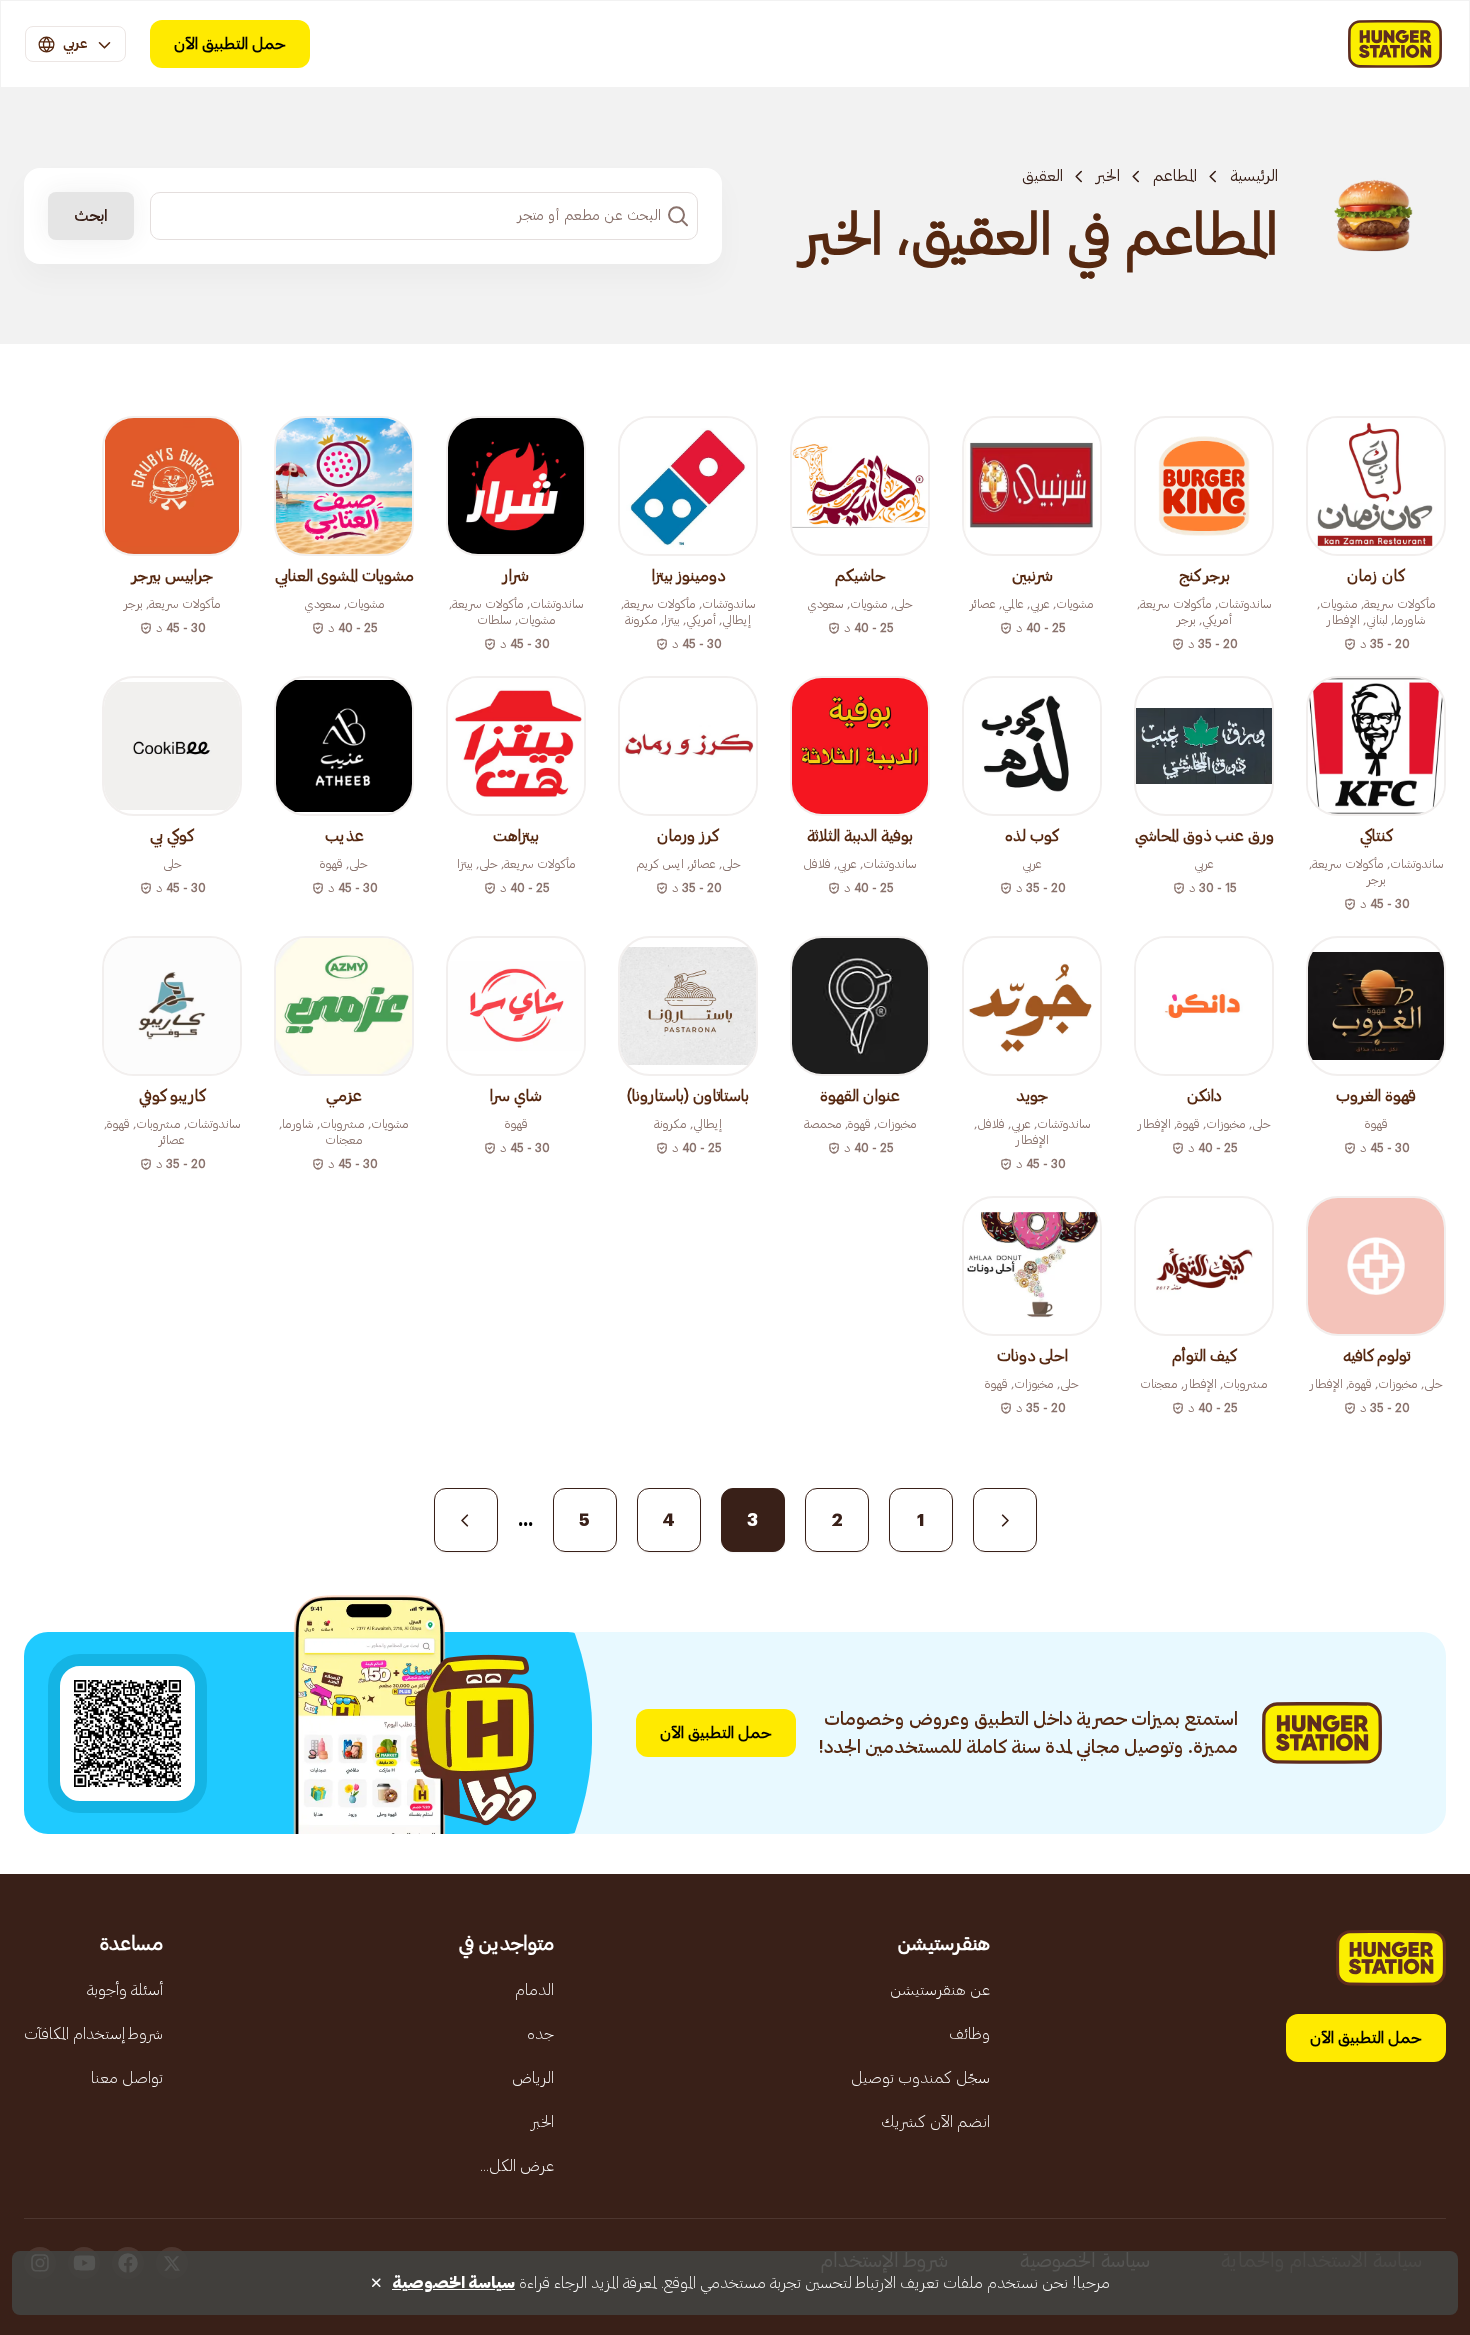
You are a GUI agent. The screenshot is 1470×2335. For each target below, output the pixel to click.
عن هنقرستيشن (940, 1990)
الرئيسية (1254, 176)
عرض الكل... (517, 2166)
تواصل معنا (127, 2078)
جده (540, 2034)
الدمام (534, 1990)
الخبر (1108, 176)
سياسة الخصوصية (453, 2283)
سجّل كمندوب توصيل (920, 2078)
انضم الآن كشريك (935, 2122)
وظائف (969, 2034)
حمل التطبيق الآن (230, 44)
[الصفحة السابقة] (1005, 1520)
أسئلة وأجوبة (125, 1990)
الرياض (533, 2078)
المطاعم (1175, 176)
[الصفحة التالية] (466, 1520)
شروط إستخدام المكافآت (93, 2034)
